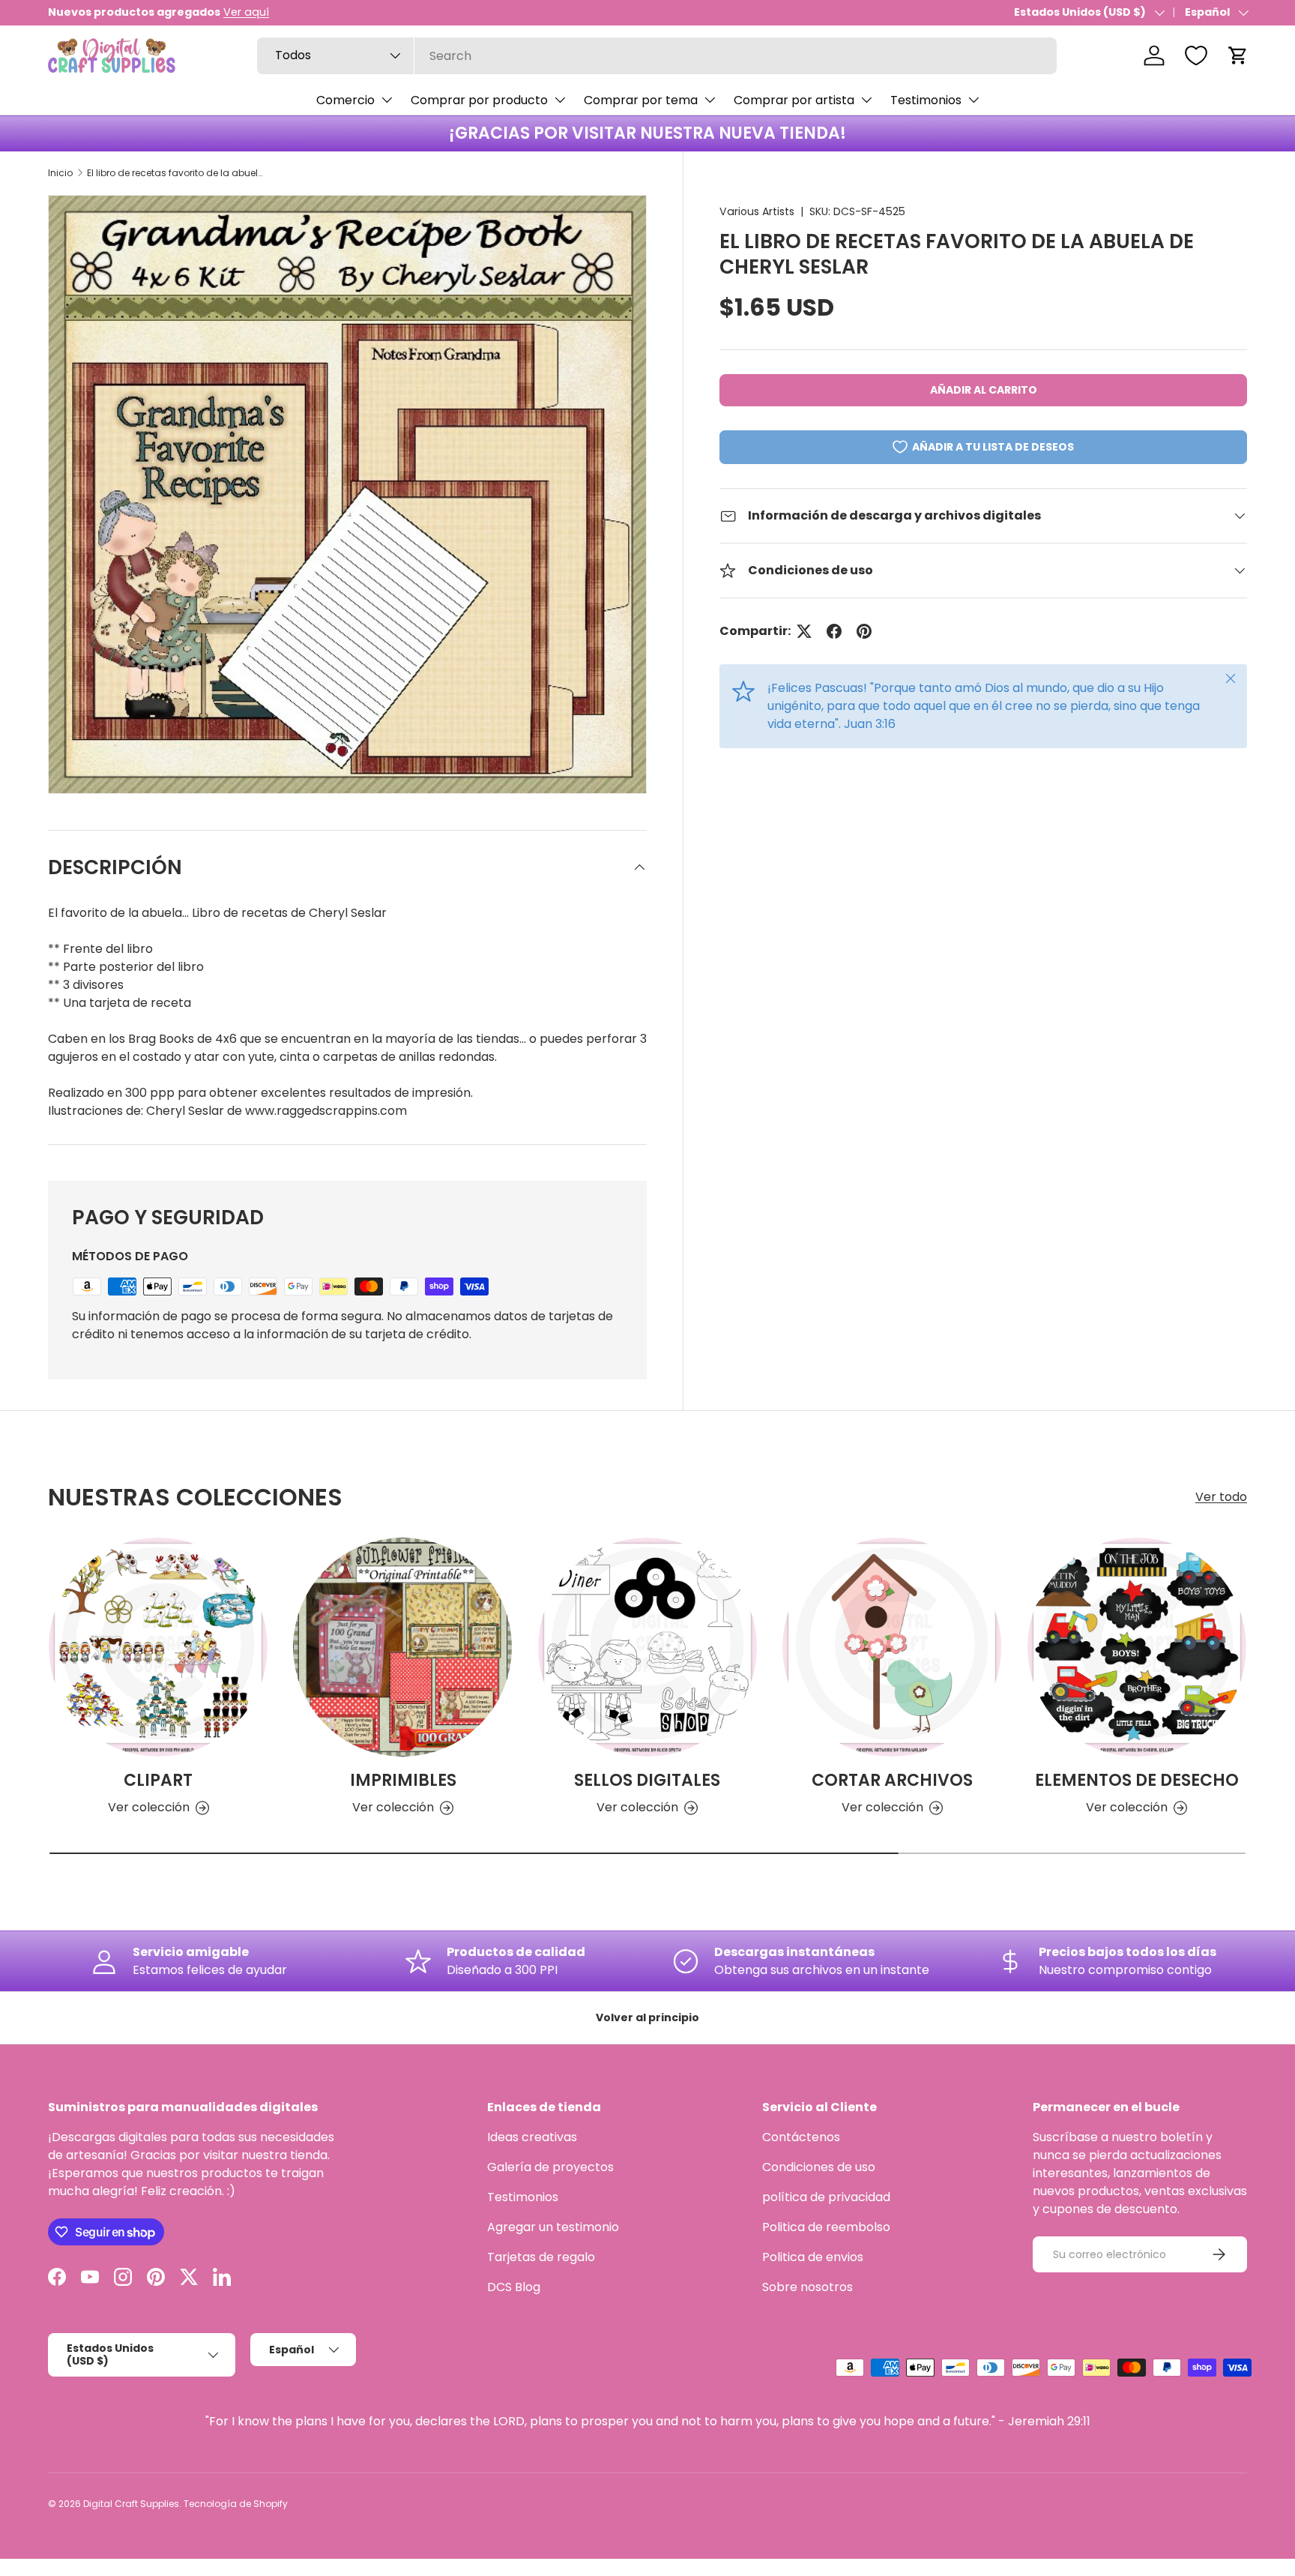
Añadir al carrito (984, 390)
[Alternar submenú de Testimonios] (973, 100)
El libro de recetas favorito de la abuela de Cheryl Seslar (177, 173)
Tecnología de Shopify (236, 2504)
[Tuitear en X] (804, 631)
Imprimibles (403, 1780)
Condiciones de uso (819, 2167)
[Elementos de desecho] (1137, 1647)
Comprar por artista (794, 100)
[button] (1238, 55)
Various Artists (757, 211)
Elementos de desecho (1137, 1780)
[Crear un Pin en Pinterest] (864, 631)
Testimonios (926, 100)
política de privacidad (826, 2197)
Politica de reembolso (826, 2227)
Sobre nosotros (808, 2287)
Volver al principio (647, 2017)
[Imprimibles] (402, 1647)
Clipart (158, 1780)
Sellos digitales (647, 1780)
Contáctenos (801, 2137)
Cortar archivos (892, 1780)
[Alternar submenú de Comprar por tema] (710, 100)
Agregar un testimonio (553, 2227)
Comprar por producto (479, 100)
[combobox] (657, 56)
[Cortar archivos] (892, 1647)
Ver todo (1221, 1497)
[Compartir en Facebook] (834, 631)
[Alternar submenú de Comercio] (387, 100)
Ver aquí (246, 12)
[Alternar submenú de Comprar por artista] (866, 100)
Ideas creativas (532, 2137)
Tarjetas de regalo (541, 2257)
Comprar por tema (641, 100)
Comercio (345, 100)
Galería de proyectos (550, 2167)
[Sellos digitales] (647, 1647)
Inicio (60, 173)
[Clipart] (158, 1647)
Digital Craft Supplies (131, 2504)
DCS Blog (514, 2287)
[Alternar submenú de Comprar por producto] (560, 100)
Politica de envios (813, 2257)
